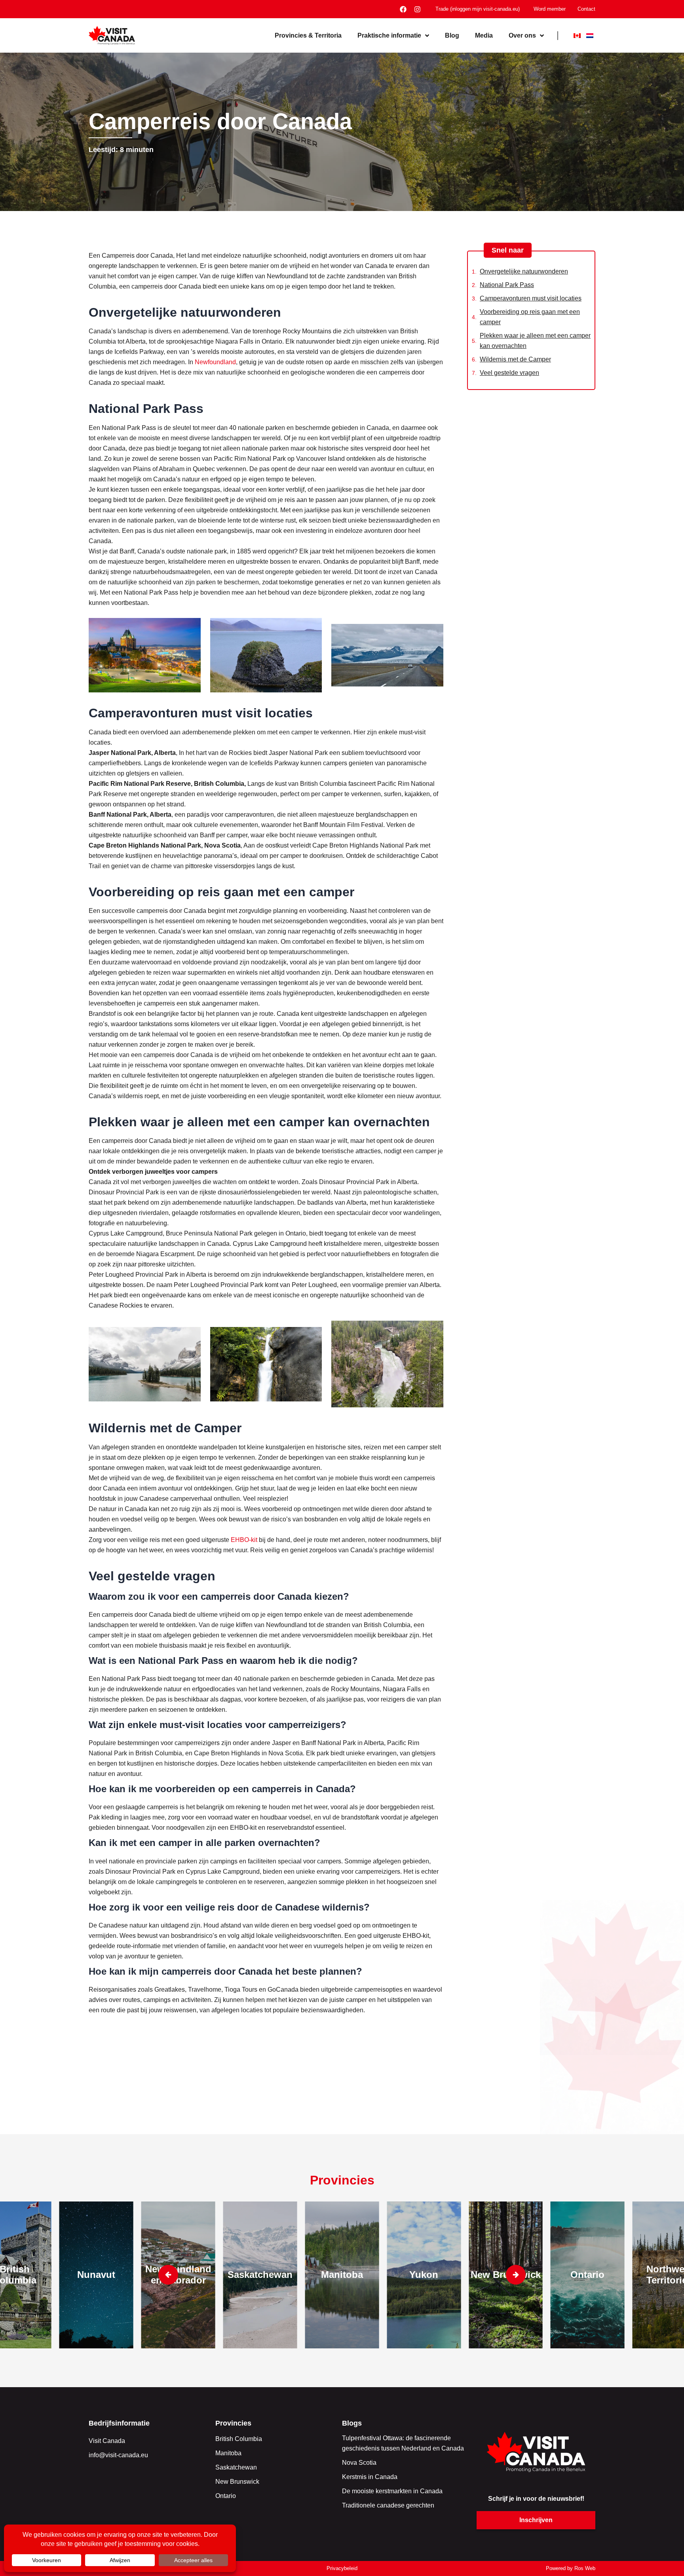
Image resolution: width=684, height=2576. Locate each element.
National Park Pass (507, 285)
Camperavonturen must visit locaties (531, 298)
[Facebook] (403, 9)
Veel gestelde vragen (509, 373)
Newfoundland (215, 362)
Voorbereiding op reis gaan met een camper (530, 317)
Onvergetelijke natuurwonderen (524, 271)
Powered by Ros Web (571, 2568)
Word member (550, 9)
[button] (516, 2275)
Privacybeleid (342, 2568)
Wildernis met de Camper (515, 359)
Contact (586, 9)
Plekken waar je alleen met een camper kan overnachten (535, 341)
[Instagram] (417, 9)
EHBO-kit (244, 1540)
